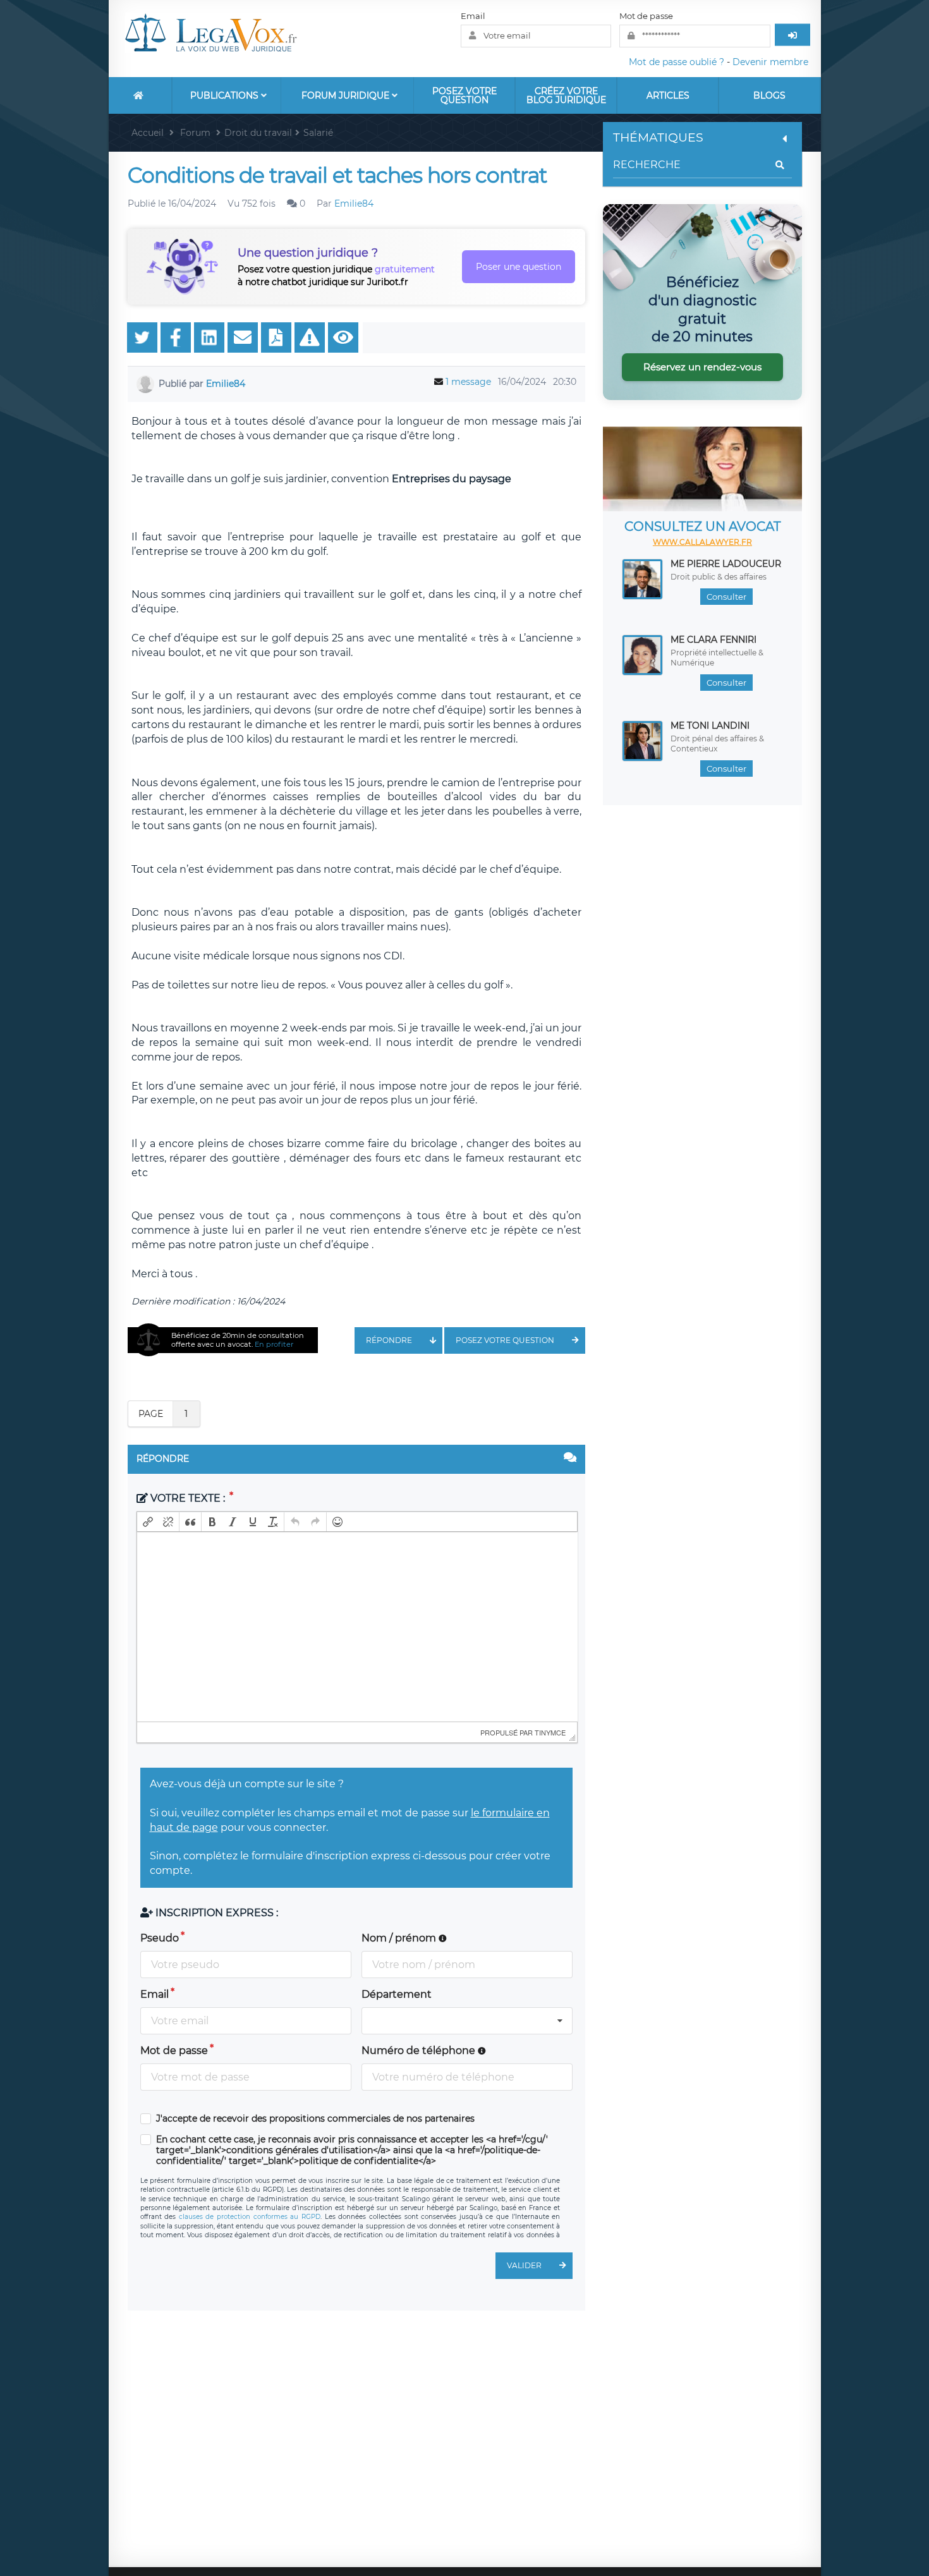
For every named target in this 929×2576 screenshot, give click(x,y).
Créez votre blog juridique (566, 95)
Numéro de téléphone (420, 2050)
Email (473, 16)
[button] (148, 1522)
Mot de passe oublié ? (677, 62)
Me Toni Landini (710, 726)
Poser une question (519, 267)
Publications (226, 95)
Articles (668, 95)
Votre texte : (188, 1498)
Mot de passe (646, 16)
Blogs (769, 95)
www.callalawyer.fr (702, 542)
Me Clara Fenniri (713, 640)
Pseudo (160, 1938)
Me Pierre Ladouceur (726, 564)
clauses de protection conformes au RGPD (250, 2217)
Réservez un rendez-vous (702, 367)
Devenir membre (770, 62)
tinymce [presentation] (550, 1732)
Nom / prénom (400, 1938)
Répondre (389, 1340)
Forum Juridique (347, 95)
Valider (524, 2265)
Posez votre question (464, 95)
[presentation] (148, 1522)
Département (397, 1994)
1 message (468, 382)
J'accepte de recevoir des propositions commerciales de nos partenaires (315, 2119)
